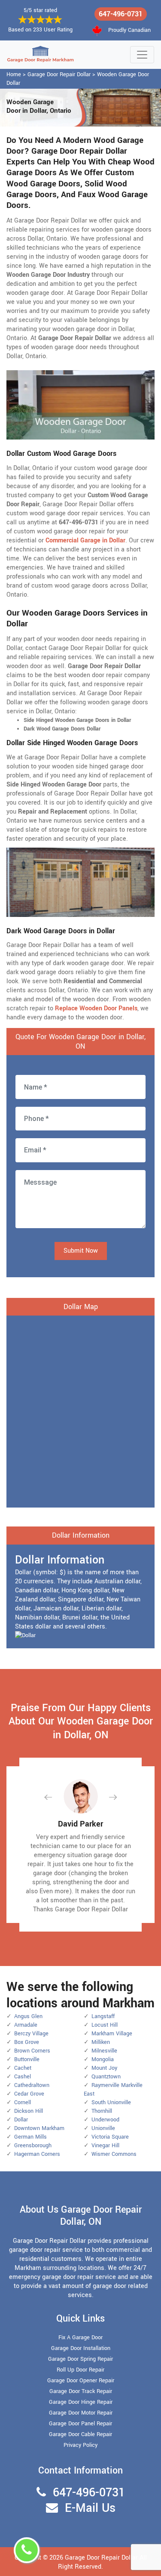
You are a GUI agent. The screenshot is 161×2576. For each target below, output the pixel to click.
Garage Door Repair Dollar (59, 74)
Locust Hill (105, 2025)
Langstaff (103, 2016)
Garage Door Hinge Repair (81, 2402)
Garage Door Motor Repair (81, 2413)
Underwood (105, 2120)
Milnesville (104, 2051)
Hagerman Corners (37, 2154)
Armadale (26, 2025)
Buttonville (27, 2059)
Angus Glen (28, 2016)
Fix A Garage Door (80, 2338)
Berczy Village (31, 2034)
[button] (55, 1797)
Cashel (23, 2077)
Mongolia (103, 2059)
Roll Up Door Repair (80, 2370)
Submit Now (81, 1251)
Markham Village (112, 2034)
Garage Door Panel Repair (80, 2424)
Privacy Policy (80, 2445)
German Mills (30, 2137)
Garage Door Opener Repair (81, 2381)
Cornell (23, 2102)
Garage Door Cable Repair (80, 2434)
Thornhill (102, 2111)
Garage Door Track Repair (81, 2391)
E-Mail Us (90, 2508)
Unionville (103, 2128)
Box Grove (27, 2042)
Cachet (23, 2068)
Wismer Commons (114, 2154)
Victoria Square (110, 2137)
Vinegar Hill (105, 2146)
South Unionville (111, 2102)
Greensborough (33, 2146)
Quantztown (106, 2077)
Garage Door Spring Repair (80, 2359)
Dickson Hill (29, 2111)
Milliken (101, 2042)
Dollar (21, 2120)
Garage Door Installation (81, 2348)
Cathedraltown (32, 2085)
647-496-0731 (121, 14)
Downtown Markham (39, 2128)
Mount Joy (104, 2068)
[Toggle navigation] (142, 55)
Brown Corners (32, 2051)
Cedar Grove (29, 2094)
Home (14, 74)
